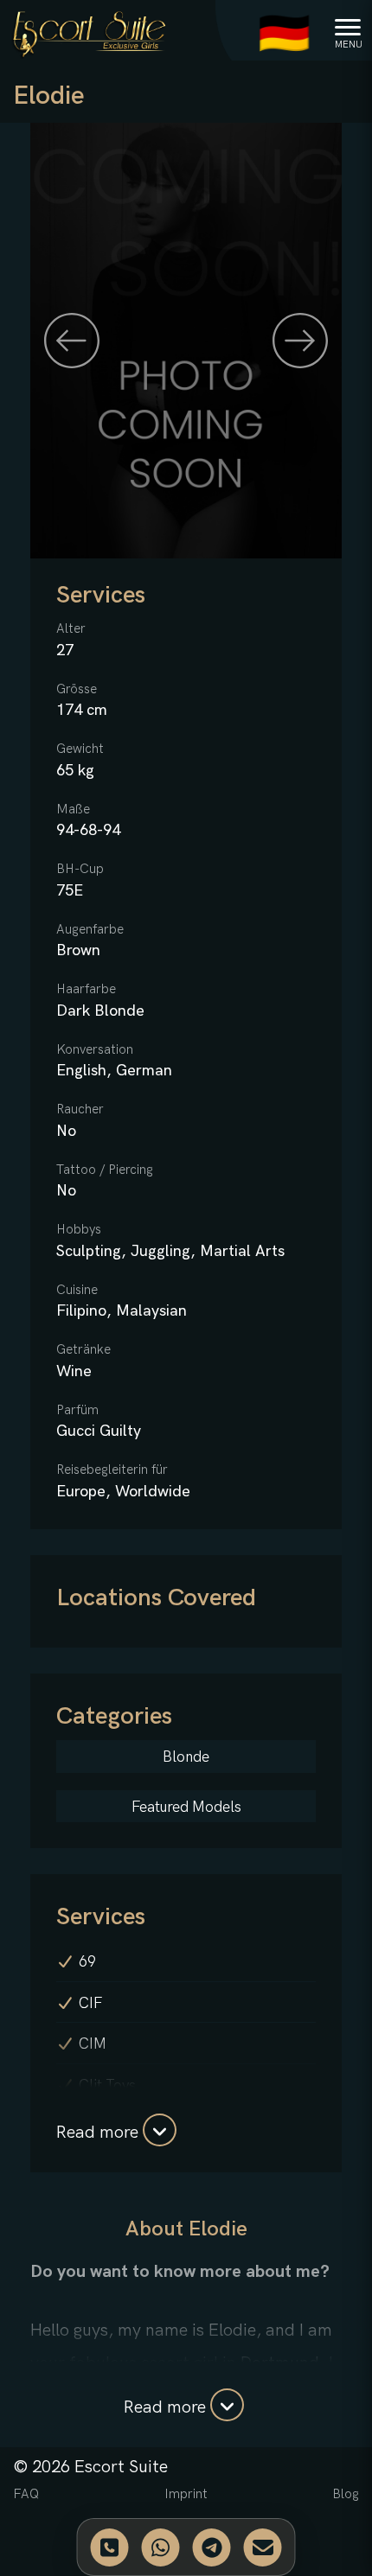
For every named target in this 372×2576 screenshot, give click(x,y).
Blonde (186, 1757)
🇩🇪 (284, 35)
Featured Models (186, 1808)
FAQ (26, 2494)
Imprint (186, 2494)
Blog (346, 2494)
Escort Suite (121, 2467)
